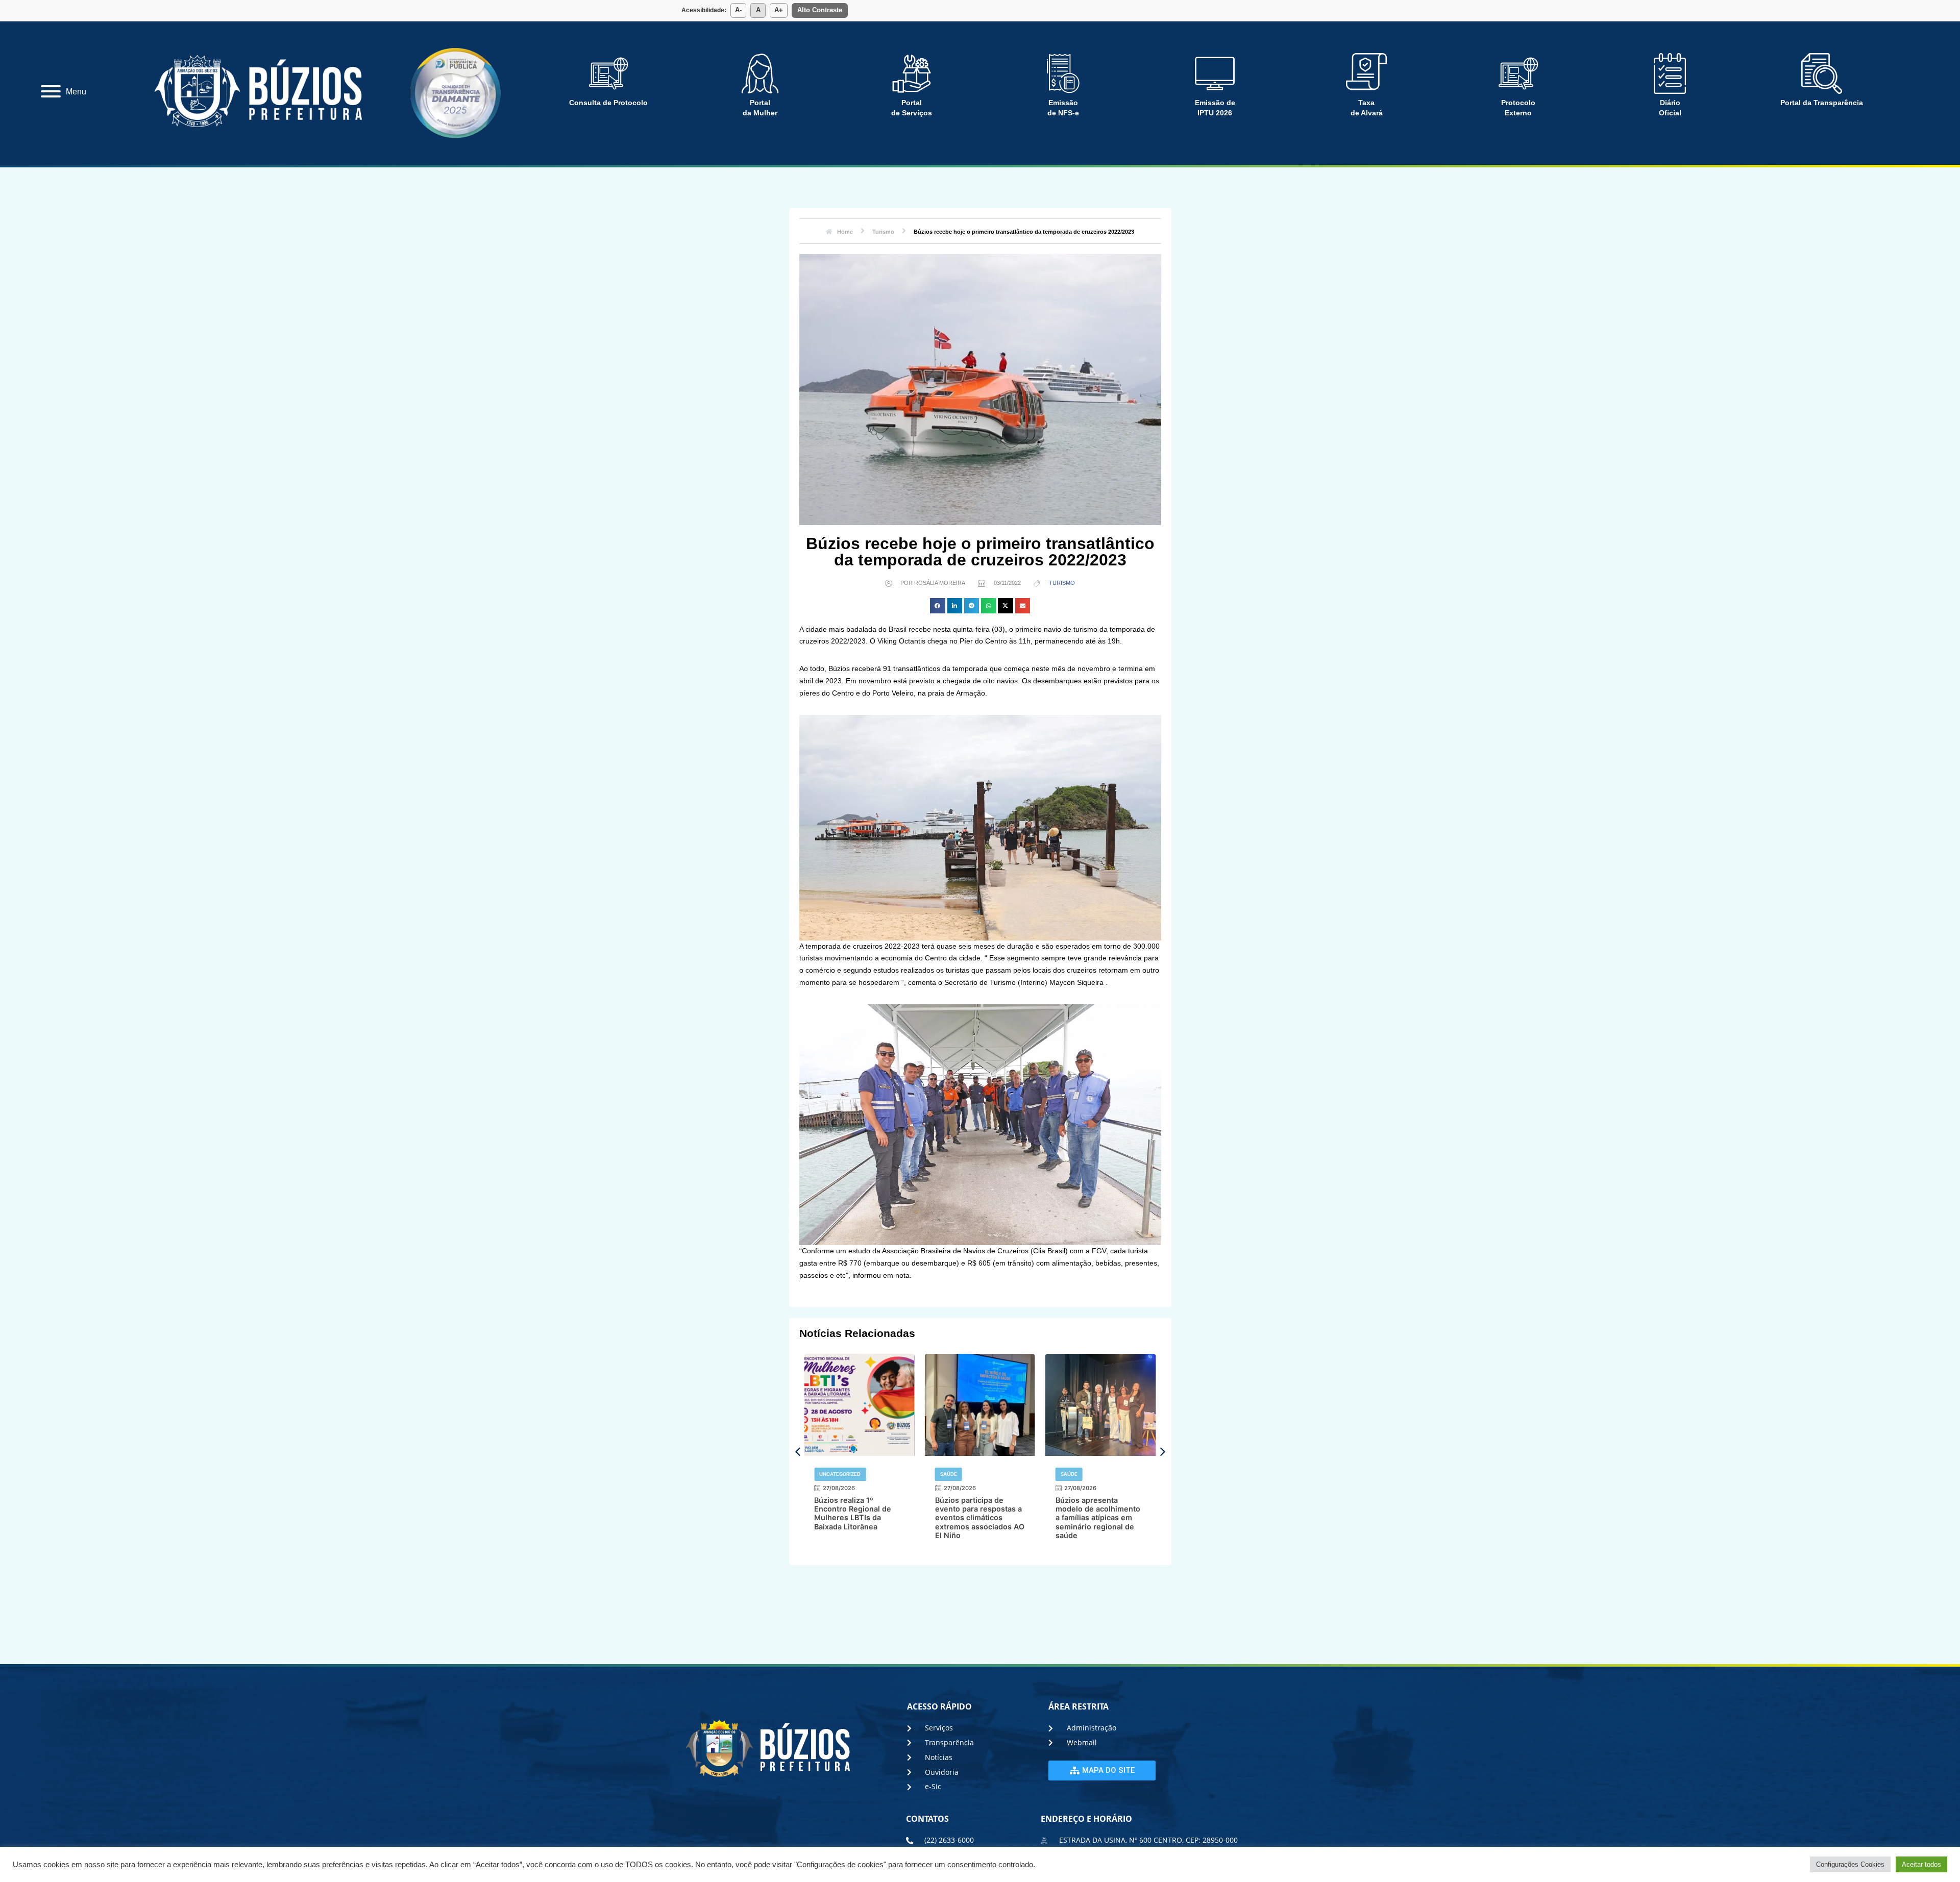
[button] (937, 605)
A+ (779, 10)
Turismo (1062, 583)
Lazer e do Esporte (1086, 1474)
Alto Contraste (820, 10)
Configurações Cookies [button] (1850, 1864)
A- (738, 10)
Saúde (828, 1474)
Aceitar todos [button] (1921, 1864)
